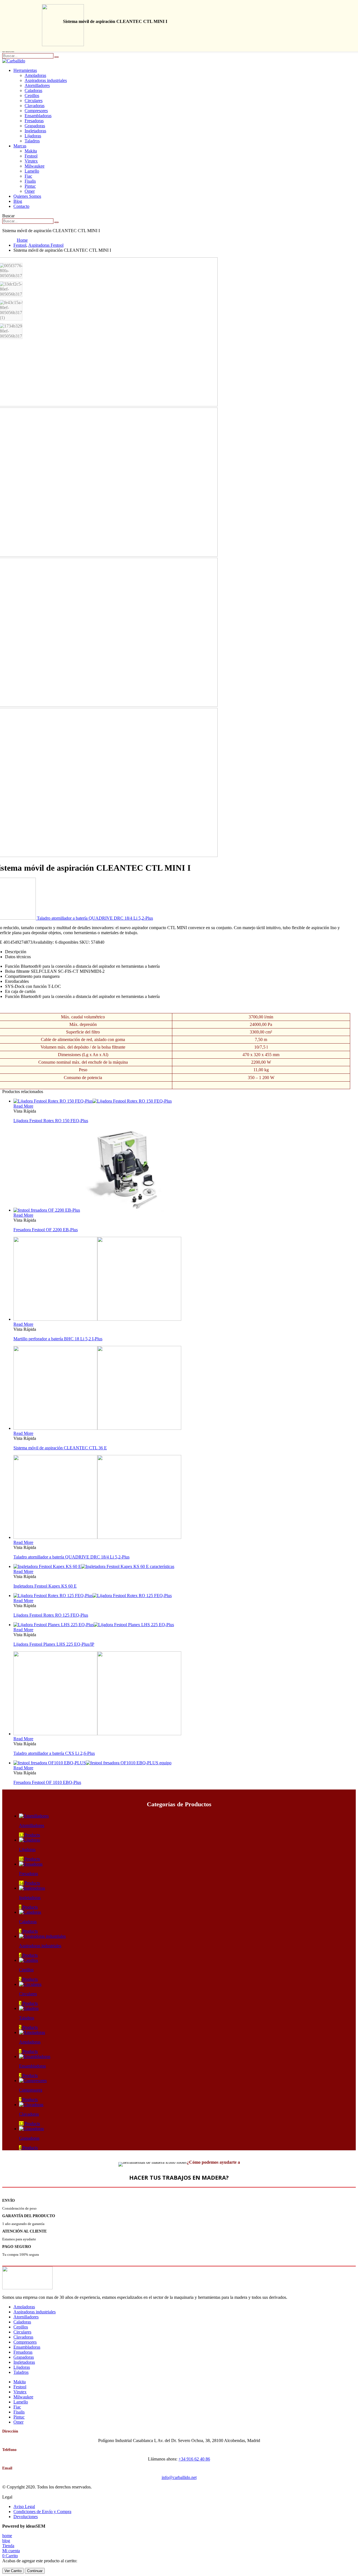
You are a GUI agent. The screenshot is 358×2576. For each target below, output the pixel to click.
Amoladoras (35, 75)
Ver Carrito (13, 2571)
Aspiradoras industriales (46, 80)
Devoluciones (26, 2517)
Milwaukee (35, 166)
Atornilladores (37, 85)
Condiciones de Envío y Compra (42, 2512)
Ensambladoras (38, 116)
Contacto (21, 206)
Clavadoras (35, 106)
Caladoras (33, 90)
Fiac (28, 176)
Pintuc (30, 186)
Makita (31, 151)
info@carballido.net (179, 2477)
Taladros (32, 141)
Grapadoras (35, 126)
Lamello (32, 171)
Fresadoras (34, 121)
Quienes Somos (27, 196)
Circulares (34, 101)
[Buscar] (56, 57)
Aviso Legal (24, 2506)
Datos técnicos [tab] (18, 957)
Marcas (20, 146)
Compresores (36, 111)
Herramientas (25, 70)
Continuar (35, 2571)
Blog (18, 201)
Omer (30, 191)
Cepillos (32, 96)
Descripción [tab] (16, 952)
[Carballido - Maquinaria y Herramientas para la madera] (14, 61)
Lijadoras (33, 136)
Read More (23, 1106)
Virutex (31, 161)
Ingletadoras (35, 131)
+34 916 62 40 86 (194, 2459)
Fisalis (30, 181)
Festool (31, 156)
